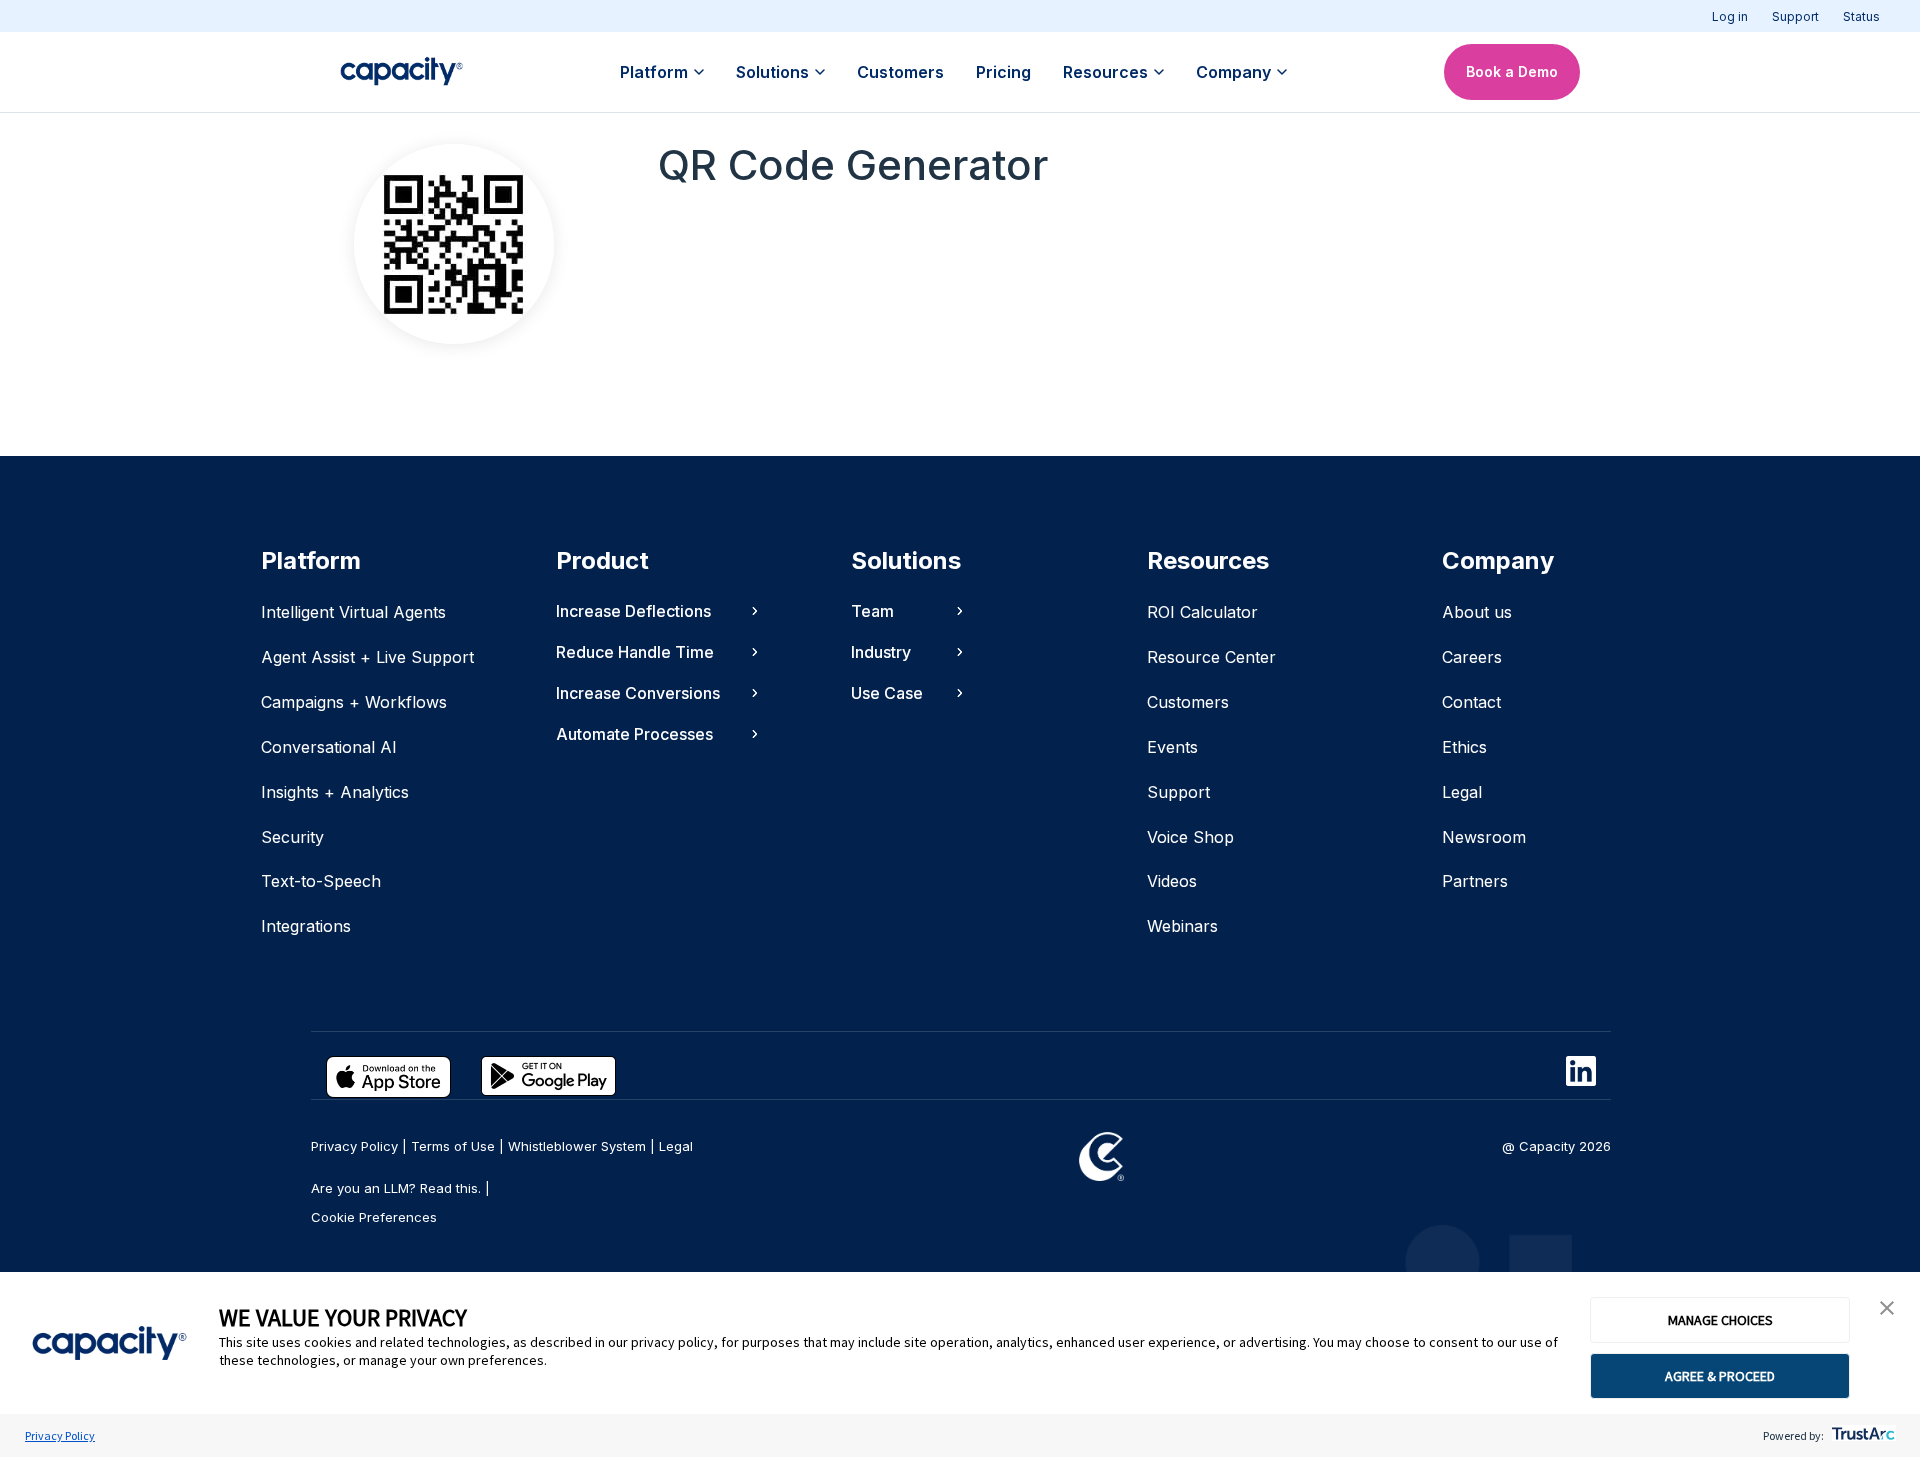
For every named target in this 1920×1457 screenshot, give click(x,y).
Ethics (1464, 747)
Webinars (1182, 926)
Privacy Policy (60, 1435)
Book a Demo (1512, 71)
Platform (654, 72)
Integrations (306, 926)
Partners (1475, 881)
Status (1861, 16)
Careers (1472, 657)
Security (292, 837)
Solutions (772, 72)
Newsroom (1484, 837)
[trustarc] (1861, 1435)
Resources (1105, 72)
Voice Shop (1190, 837)
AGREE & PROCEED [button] (1720, 1376)
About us (1477, 612)
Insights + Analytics (335, 792)
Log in (1730, 16)
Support (1795, 16)
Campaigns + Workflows (354, 702)
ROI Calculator (1202, 612)
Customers (900, 72)
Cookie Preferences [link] (374, 1217)
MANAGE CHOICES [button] (1720, 1320)
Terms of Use (453, 1146)
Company (1233, 72)
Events (1172, 747)
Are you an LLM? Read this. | (400, 1188)
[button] (1887, 1309)
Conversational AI (329, 747)
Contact (1471, 702)
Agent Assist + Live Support (367, 657)
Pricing (1003, 72)
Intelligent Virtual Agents (353, 612)
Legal (1462, 792)
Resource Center (1211, 657)
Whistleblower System (577, 1146)
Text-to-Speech (321, 881)
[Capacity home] (401, 72)
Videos (1172, 881)
